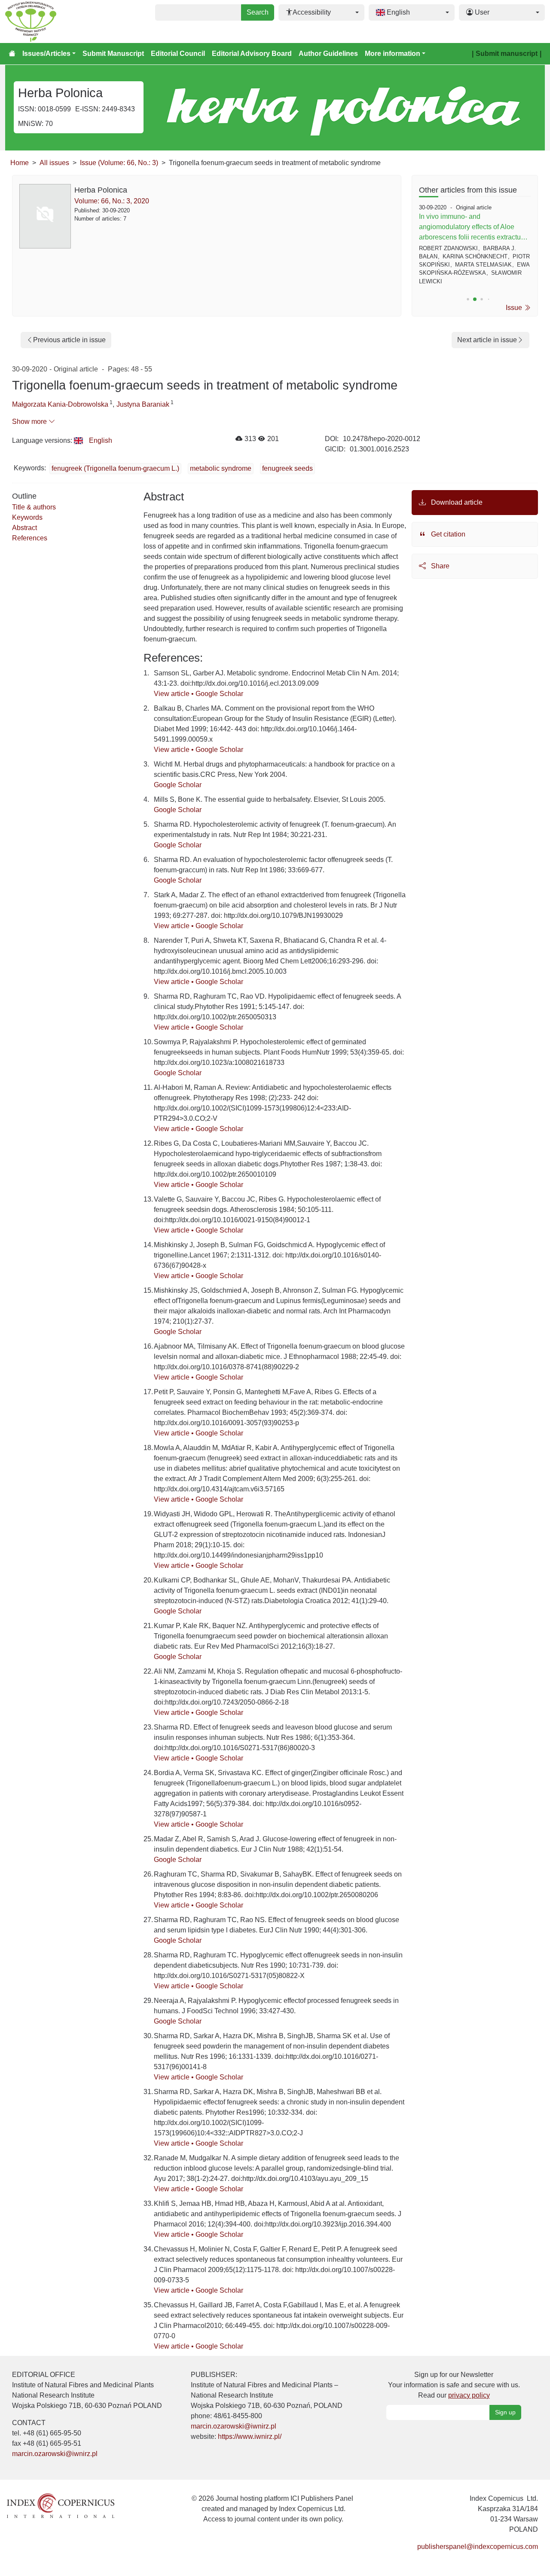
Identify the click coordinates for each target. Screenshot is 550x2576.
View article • (175, 694)
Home (20, 163)
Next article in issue (487, 340)
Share (439, 566)
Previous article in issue (69, 340)
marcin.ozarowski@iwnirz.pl (55, 2454)
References (30, 538)
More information (393, 54)
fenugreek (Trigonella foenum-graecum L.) (115, 468)
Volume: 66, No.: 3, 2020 (112, 201)
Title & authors (34, 507)
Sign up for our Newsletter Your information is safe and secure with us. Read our (454, 2385)
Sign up (505, 2412)
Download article (456, 502)
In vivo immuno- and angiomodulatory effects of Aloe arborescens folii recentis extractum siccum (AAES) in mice (473, 228)
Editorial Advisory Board (252, 54)
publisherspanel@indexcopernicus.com (478, 2547)
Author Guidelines (328, 54)
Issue (515, 308)
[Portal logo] (48, 21)
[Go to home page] (12, 54)
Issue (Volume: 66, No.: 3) (119, 163)
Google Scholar (219, 694)
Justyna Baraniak (143, 404)
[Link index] (61, 2505)
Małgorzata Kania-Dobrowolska (60, 404)
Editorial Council (178, 54)
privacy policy (469, 2395)
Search (258, 12)
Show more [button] (30, 422)
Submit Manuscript (113, 54)
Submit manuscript (507, 54)
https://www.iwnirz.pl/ (250, 2436)
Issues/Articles (46, 54)
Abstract (24, 528)
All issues (54, 163)
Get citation (447, 534)
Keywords (27, 517)
